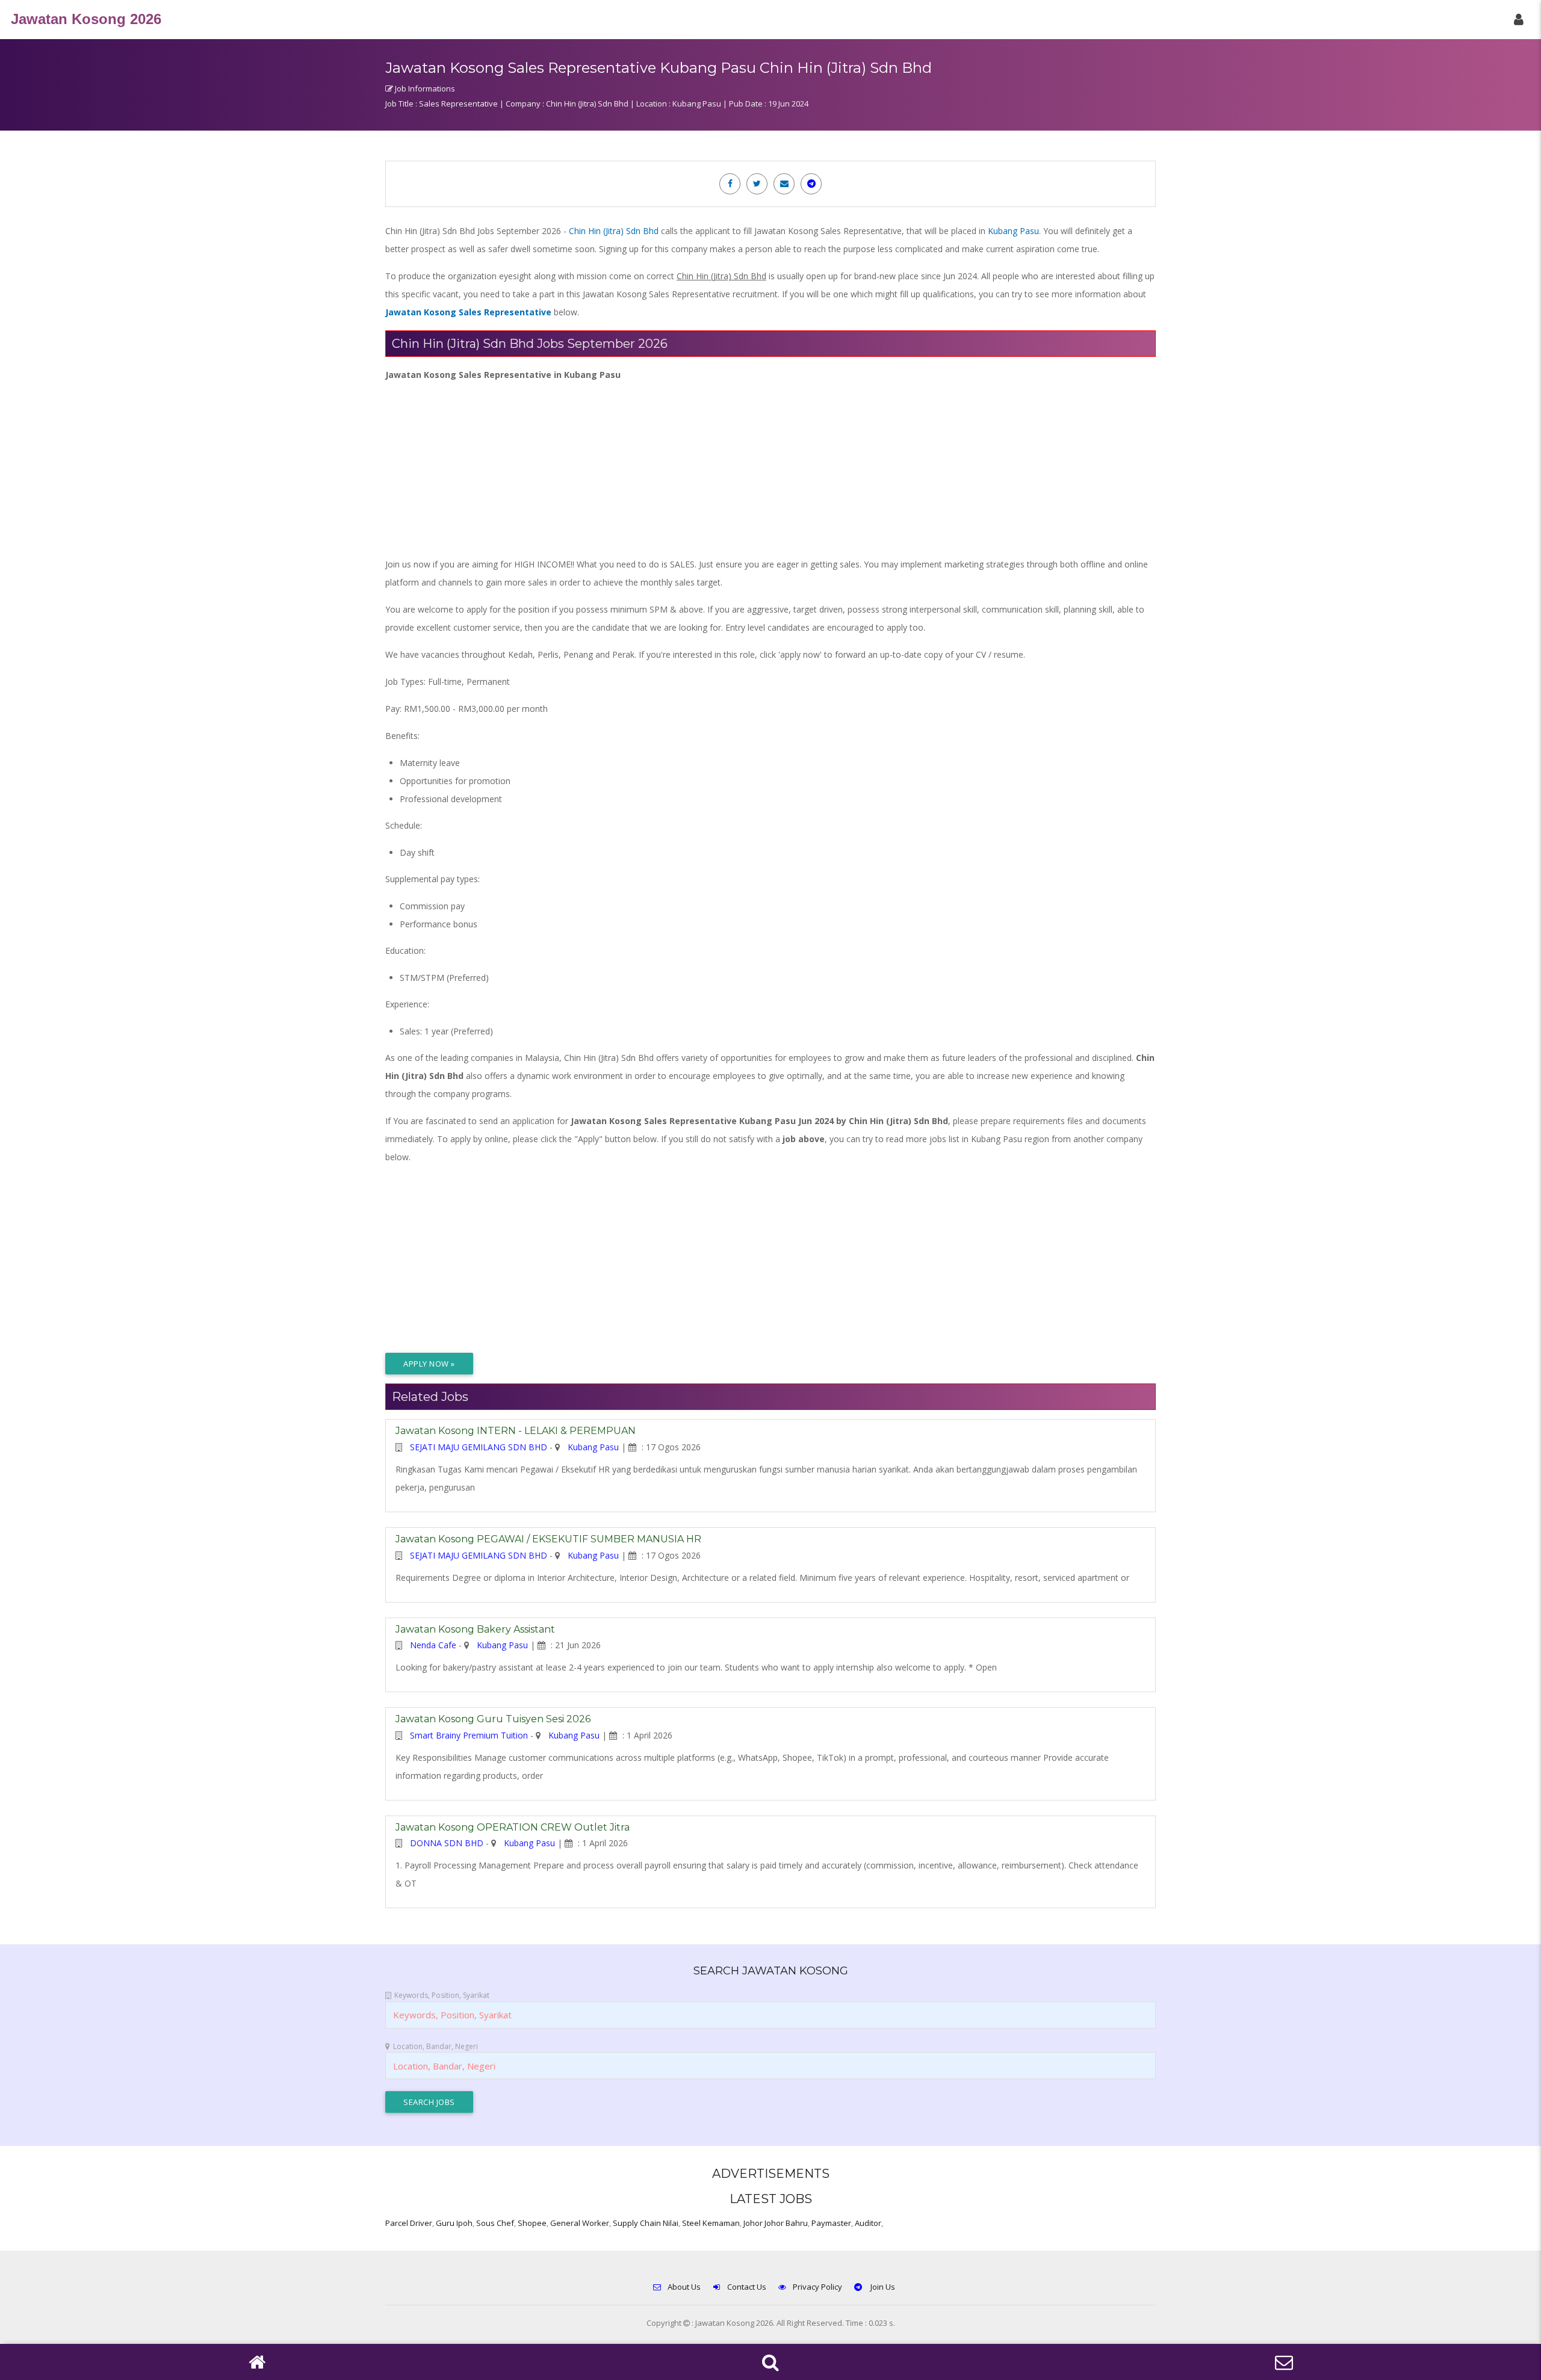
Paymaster (831, 2223)
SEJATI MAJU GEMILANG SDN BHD (479, 1447)
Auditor (868, 2223)
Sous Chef (495, 2223)
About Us (684, 2287)
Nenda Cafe (433, 1645)
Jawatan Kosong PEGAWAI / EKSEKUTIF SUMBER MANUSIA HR (548, 1539)
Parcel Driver (409, 2223)
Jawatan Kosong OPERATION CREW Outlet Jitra (513, 1827)
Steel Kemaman (711, 2223)
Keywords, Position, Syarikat (442, 1995)
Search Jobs (429, 2102)
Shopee (532, 2223)
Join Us (882, 2287)
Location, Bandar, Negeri (436, 2046)
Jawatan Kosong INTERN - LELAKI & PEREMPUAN (516, 1431)
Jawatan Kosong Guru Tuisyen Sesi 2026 (493, 1719)
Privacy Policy (817, 2287)
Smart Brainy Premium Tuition (469, 1735)
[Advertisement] (746, 468)
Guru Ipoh (454, 2223)
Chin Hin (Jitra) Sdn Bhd (614, 231)
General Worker (580, 2223)
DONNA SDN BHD (447, 1843)
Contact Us (747, 2287)
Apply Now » (429, 1364)
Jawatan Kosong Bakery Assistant (475, 1629)
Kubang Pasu (1013, 231)
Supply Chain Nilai (646, 2223)
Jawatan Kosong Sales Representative (468, 312)
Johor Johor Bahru (776, 2223)
